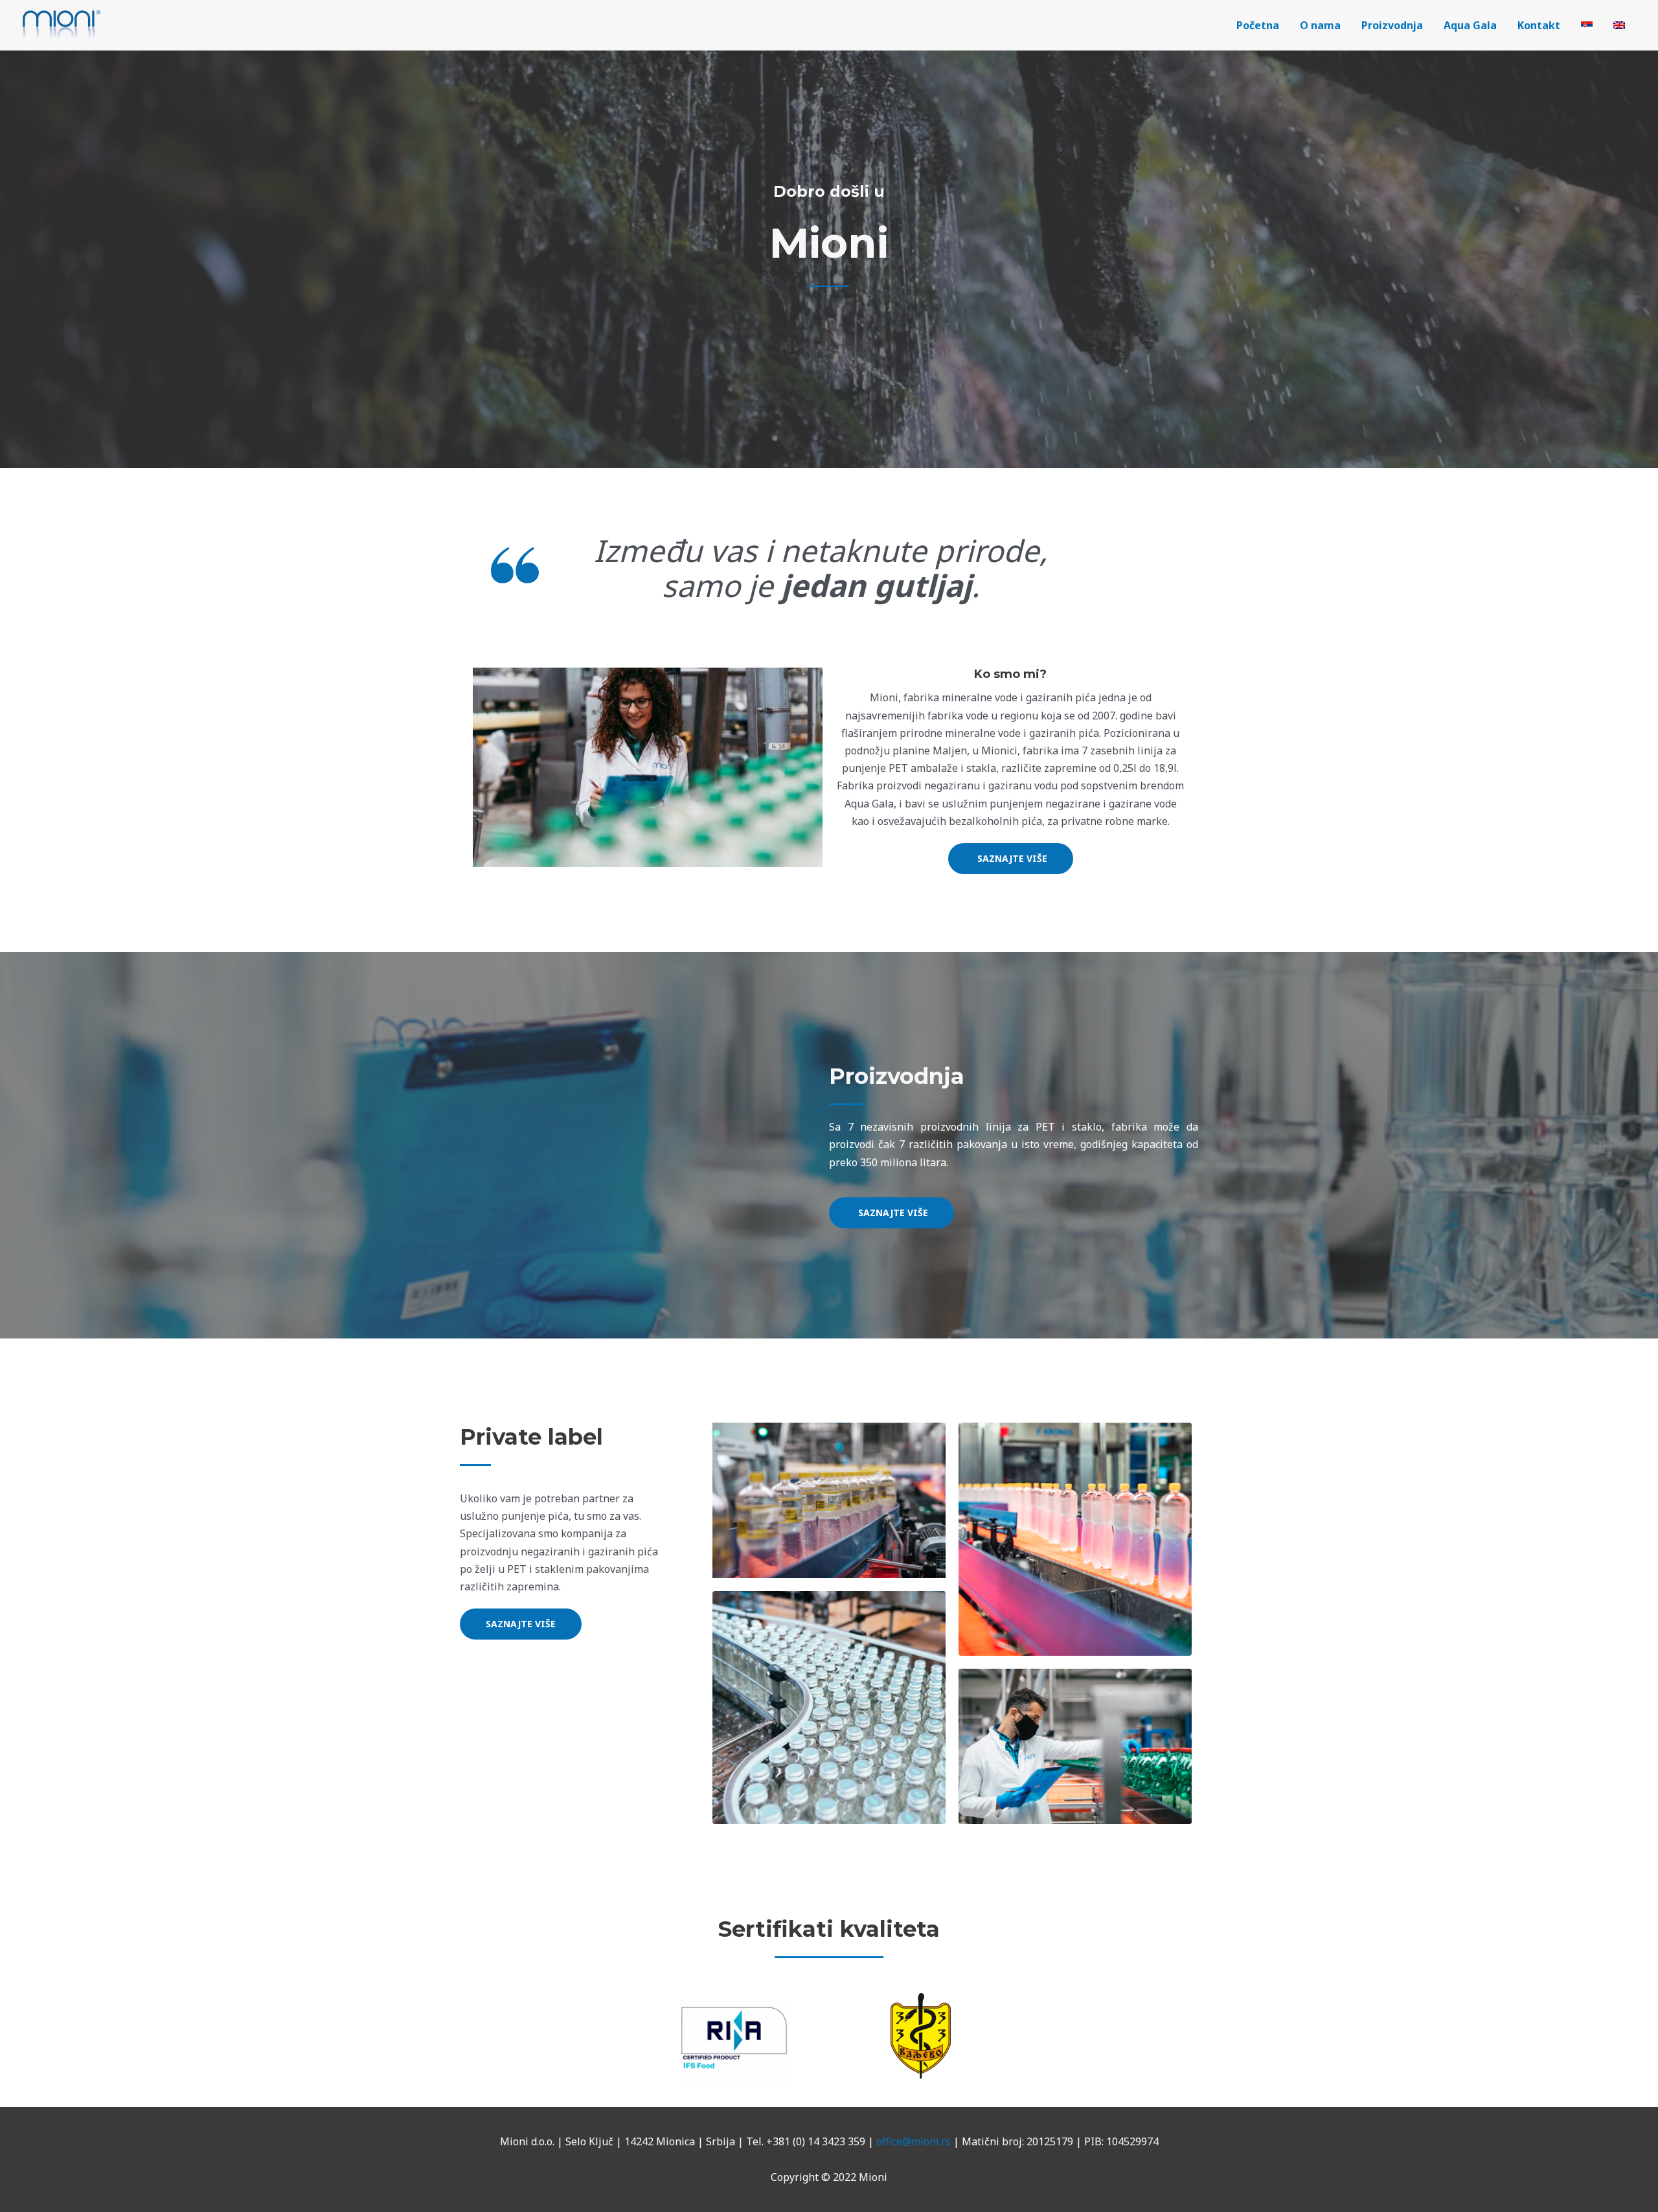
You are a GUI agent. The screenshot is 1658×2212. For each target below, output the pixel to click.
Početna (1258, 25)
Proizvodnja (1392, 25)
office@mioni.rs (914, 2141)
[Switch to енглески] (1619, 25)
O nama (1320, 25)
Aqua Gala (1470, 25)
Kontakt (1539, 25)
